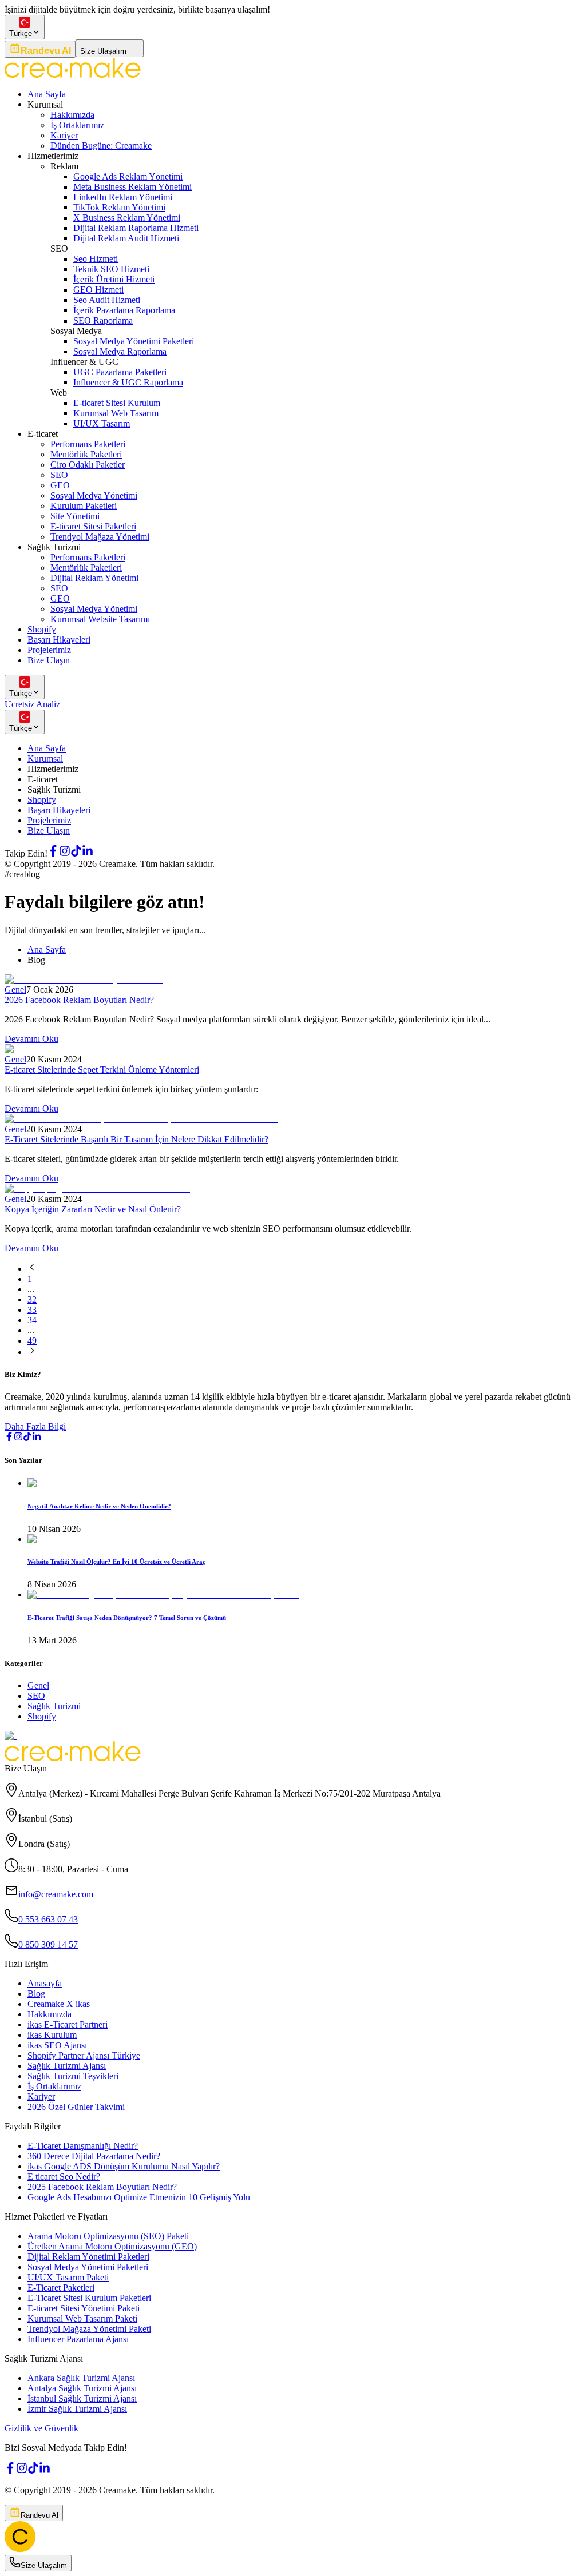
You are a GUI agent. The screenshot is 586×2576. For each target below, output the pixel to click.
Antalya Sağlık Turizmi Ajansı (82, 2388)
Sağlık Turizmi (54, 1706)
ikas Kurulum (52, 2035)
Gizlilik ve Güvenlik (41, 2428)
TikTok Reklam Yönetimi (119, 207)
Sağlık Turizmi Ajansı (67, 2066)
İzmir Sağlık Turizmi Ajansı (77, 2409)
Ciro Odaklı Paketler (88, 465)
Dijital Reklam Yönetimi (94, 578)
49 (32, 1341)
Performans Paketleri (88, 444)
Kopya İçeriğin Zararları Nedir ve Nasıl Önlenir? (93, 1209)
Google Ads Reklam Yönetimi (128, 176)
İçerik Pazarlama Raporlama (124, 310)
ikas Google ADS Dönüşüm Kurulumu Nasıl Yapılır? (124, 2166)
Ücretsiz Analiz (32, 704)
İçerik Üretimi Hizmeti (114, 279)
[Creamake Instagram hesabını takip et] (65, 853)
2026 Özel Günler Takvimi (76, 2107)
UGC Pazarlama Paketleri (120, 372)
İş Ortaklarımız (77, 125)
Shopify (42, 629)
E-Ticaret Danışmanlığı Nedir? (83, 2146)
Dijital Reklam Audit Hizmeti (126, 238)
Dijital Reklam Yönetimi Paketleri (88, 2257)
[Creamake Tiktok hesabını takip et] (76, 853)
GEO (60, 485)
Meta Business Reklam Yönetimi (132, 187)
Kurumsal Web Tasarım (116, 413)
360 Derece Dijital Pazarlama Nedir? (94, 2156)
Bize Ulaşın (49, 660)
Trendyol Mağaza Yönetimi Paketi (89, 2329)
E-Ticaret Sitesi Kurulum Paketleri (89, 2298)
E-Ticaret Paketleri (61, 2288)
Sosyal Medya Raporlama (120, 351)
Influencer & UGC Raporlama (128, 382)
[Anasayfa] (20, 2549)
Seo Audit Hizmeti (107, 300)
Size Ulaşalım (103, 51)
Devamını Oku (31, 1039)
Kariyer (64, 135)
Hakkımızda (72, 115)
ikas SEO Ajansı (57, 2045)
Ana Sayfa (47, 94)
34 (32, 1320)
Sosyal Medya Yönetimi (94, 495)
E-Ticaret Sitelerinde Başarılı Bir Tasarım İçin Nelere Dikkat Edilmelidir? (136, 1139)
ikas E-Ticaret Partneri (68, 2024)
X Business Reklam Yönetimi (127, 218)
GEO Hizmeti (98, 290)
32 (32, 1299)
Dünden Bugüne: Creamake (101, 146)
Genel (15, 990)
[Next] (32, 1352)
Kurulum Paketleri (84, 506)
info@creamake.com (56, 1894)
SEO (59, 475)
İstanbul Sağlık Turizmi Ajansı (82, 2398)
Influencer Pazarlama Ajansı (78, 2339)
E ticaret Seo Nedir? (64, 2177)
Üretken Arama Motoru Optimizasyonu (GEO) (112, 2246)
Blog (36, 1994)
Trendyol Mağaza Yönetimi (100, 537)
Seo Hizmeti (96, 259)
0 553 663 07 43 (48, 1919)
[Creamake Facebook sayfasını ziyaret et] (53, 853)
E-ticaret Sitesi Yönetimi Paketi (84, 2308)
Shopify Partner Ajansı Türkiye (84, 2055)
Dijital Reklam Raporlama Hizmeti (136, 228)
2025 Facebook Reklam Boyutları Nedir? (102, 2187)
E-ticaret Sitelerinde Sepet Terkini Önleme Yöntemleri (102, 1070)
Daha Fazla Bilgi (35, 1426)
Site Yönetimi (75, 516)
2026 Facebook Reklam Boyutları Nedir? (79, 1000)
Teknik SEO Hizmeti (111, 269)
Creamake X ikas (59, 2004)
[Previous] (32, 1269)
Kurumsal (45, 759)
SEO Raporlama (103, 320)
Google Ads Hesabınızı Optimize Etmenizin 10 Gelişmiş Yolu (139, 2197)
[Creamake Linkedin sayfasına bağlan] (88, 853)
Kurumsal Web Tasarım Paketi (82, 2318)
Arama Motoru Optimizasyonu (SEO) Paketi (108, 2236)
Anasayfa (45, 1983)
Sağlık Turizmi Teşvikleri (73, 2076)
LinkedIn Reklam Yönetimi (123, 197)
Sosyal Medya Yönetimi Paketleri (134, 341)
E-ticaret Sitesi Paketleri (93, 526)
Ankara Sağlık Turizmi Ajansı (81, 2378)
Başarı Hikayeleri (59, 640)
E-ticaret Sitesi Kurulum (117, 403)
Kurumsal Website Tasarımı (100, 619)
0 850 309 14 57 (48, 1944)
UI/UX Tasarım (102, 423)
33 (32, 1310)
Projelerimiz (49, 650)
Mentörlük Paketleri (86, 454)
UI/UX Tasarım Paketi (68, 2277)
